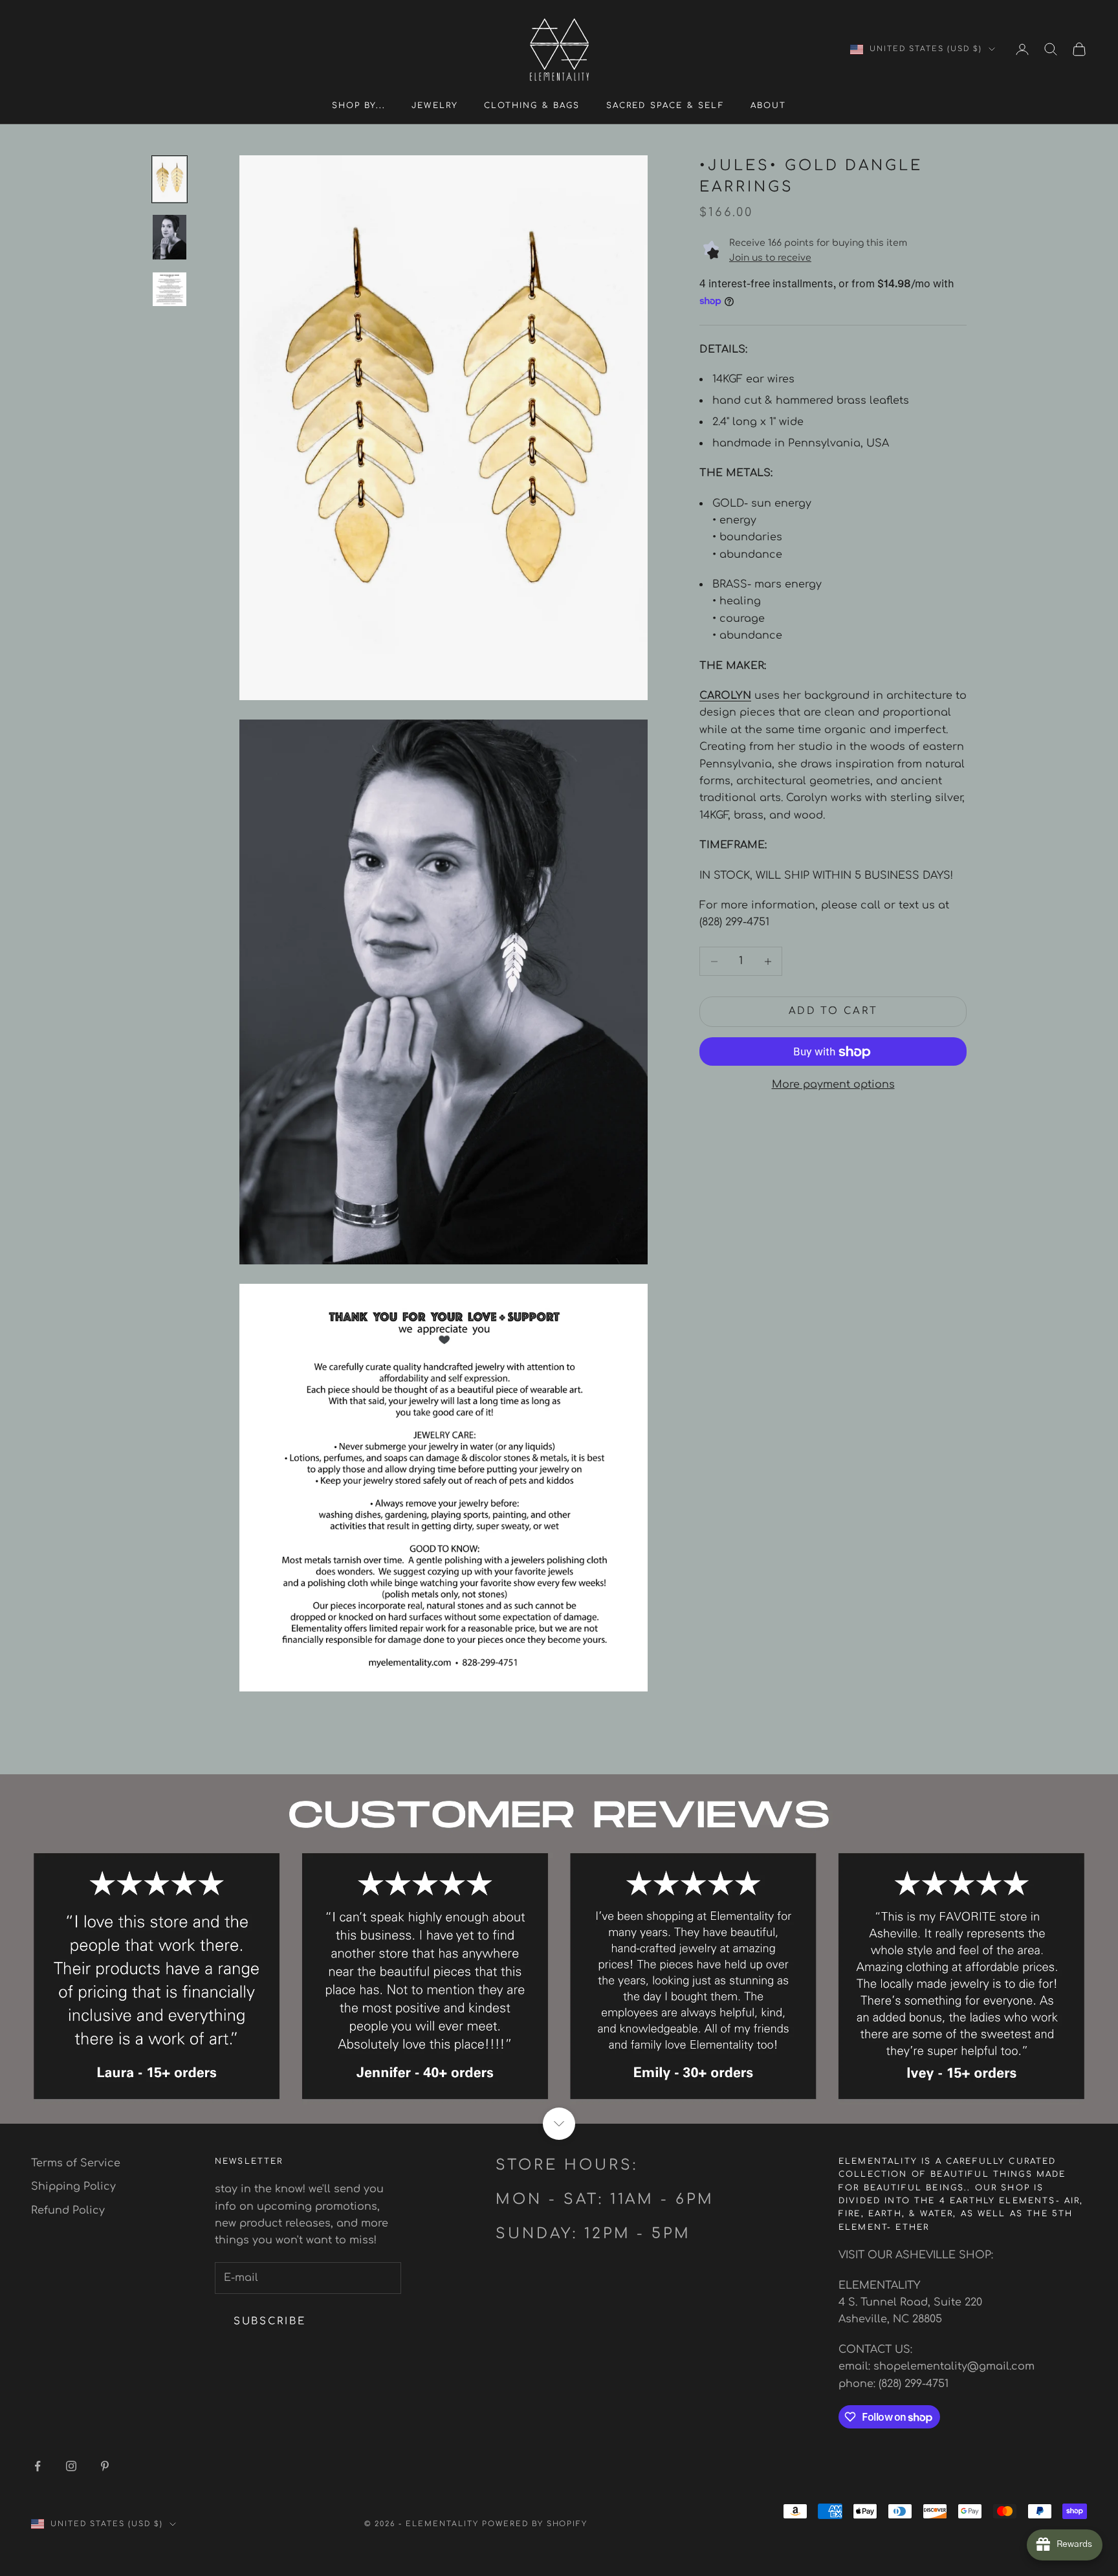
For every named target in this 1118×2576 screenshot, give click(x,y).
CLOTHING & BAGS (532, 105)
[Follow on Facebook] (38, 2466)
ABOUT (769, 105)
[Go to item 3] (170, 289)
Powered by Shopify (535, 2524)
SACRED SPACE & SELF (665, 105)
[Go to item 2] (170, 237)
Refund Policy (68, 2210)
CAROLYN (725, 696)
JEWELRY (435, 105)
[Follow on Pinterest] (105, 2466)
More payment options (833, 1085)
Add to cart (833, 1012)
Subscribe (269, 2321)
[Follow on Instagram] (71, 2466)
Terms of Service (76, 2163)
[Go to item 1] (170, 179)
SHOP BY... (359, 105)
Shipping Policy (73, 2186)
